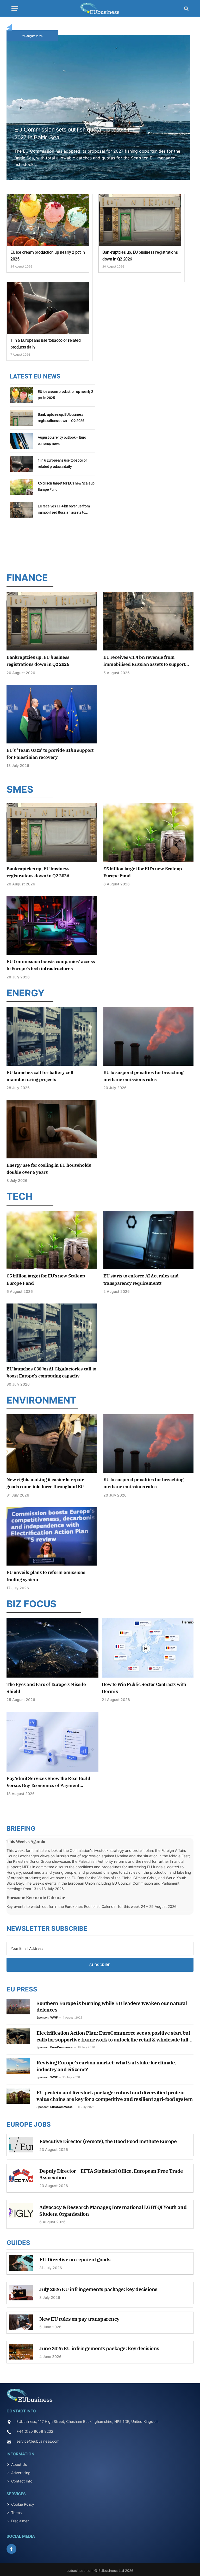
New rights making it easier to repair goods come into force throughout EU (45, 1483)
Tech (20, 1196)
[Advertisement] (100, 545)
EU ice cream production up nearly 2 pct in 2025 (48, 256)
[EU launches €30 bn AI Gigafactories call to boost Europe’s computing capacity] (52, 1333)
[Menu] (15, 8)
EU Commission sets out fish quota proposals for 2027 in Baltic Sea (74, 134)
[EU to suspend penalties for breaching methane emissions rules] (148, 1036)
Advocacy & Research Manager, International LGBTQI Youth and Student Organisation (113, 2211)
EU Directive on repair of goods (75, 2260)
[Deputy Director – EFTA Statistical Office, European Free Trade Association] (21, 2177)
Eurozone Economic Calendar (36, 1897)
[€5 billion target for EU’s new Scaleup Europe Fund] (21, 490)
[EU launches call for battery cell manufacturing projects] (52, 1036)
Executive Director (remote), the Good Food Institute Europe (108, 2141)
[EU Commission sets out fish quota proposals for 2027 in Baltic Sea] (98, 113)
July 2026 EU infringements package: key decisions (98, 2289)
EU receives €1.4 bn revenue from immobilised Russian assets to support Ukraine (64, 510)
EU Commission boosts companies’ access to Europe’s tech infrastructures (51, 965)
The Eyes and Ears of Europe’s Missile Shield (46, 1688)
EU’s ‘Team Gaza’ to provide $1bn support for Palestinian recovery (50, 754)
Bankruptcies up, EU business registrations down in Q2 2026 (140, 256)
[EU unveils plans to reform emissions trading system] (52, 1537)
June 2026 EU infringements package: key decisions (99, 2348)
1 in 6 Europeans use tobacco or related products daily (45, 344)
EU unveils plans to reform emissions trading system (46, 1576)
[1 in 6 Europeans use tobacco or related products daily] (48, 308)
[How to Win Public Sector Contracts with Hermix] (148, 1648)
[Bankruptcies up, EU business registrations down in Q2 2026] (140, 220)
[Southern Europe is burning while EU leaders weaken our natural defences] (18, 2007)
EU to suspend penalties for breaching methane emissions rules (143, 1076)
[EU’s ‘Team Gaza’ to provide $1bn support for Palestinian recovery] (52, 714)
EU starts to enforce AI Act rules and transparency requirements (141, 1279)
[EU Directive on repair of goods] (21, 2265)
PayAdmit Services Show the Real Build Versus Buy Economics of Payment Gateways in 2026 (48, 1782)
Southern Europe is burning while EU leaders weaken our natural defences (112, 2007)
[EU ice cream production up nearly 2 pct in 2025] (48, 220)
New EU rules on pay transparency (79, 2319)
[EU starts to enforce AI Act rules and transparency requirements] (148, 1240)
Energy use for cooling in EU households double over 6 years (49, 1169)
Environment (41, 1400)
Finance (27, 578)
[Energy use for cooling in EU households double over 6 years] (52, 1129)
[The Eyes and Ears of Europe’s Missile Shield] (52, 1648)
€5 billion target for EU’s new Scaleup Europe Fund (66, 486)
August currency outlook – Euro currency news (62, 440)
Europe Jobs (29, 2124)
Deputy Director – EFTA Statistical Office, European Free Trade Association (111, 2174)
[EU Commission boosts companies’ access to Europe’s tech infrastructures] (52, 925)
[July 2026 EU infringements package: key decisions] (21, 2295)
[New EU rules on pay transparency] (21, 2325)
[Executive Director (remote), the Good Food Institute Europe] (21, 2147)
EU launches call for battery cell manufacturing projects (40, 1076)
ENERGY (26, 993)
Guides (18, 2243)
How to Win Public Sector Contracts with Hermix (144, 1688)
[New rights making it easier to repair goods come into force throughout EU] (52, 1444)
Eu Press (22, 1989)
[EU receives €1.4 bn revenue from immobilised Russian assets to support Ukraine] (21, 513)
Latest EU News (35, 376)
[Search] (186, 8)
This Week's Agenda (26, 1841)
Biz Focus (32, 1604)
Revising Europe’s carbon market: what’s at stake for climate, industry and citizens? (106, 2066)
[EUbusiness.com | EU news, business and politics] (100, 8)
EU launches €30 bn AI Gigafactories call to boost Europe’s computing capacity (51, 1372)
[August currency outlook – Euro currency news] (21, 444)
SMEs (20, 789)
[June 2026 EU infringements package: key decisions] (21, 2354)
